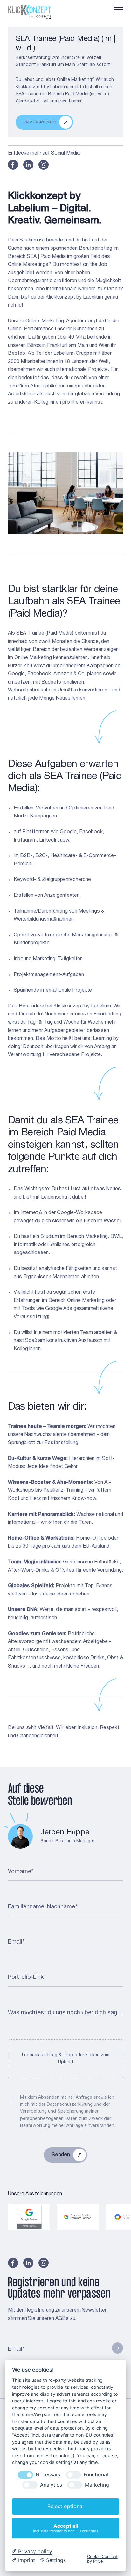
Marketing (97, 2485)
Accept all (66, 2528)
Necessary (48, 2475)
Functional (96, 2475)
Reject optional (65, 2506)
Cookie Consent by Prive (102, 2559)
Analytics (51, 2485)
